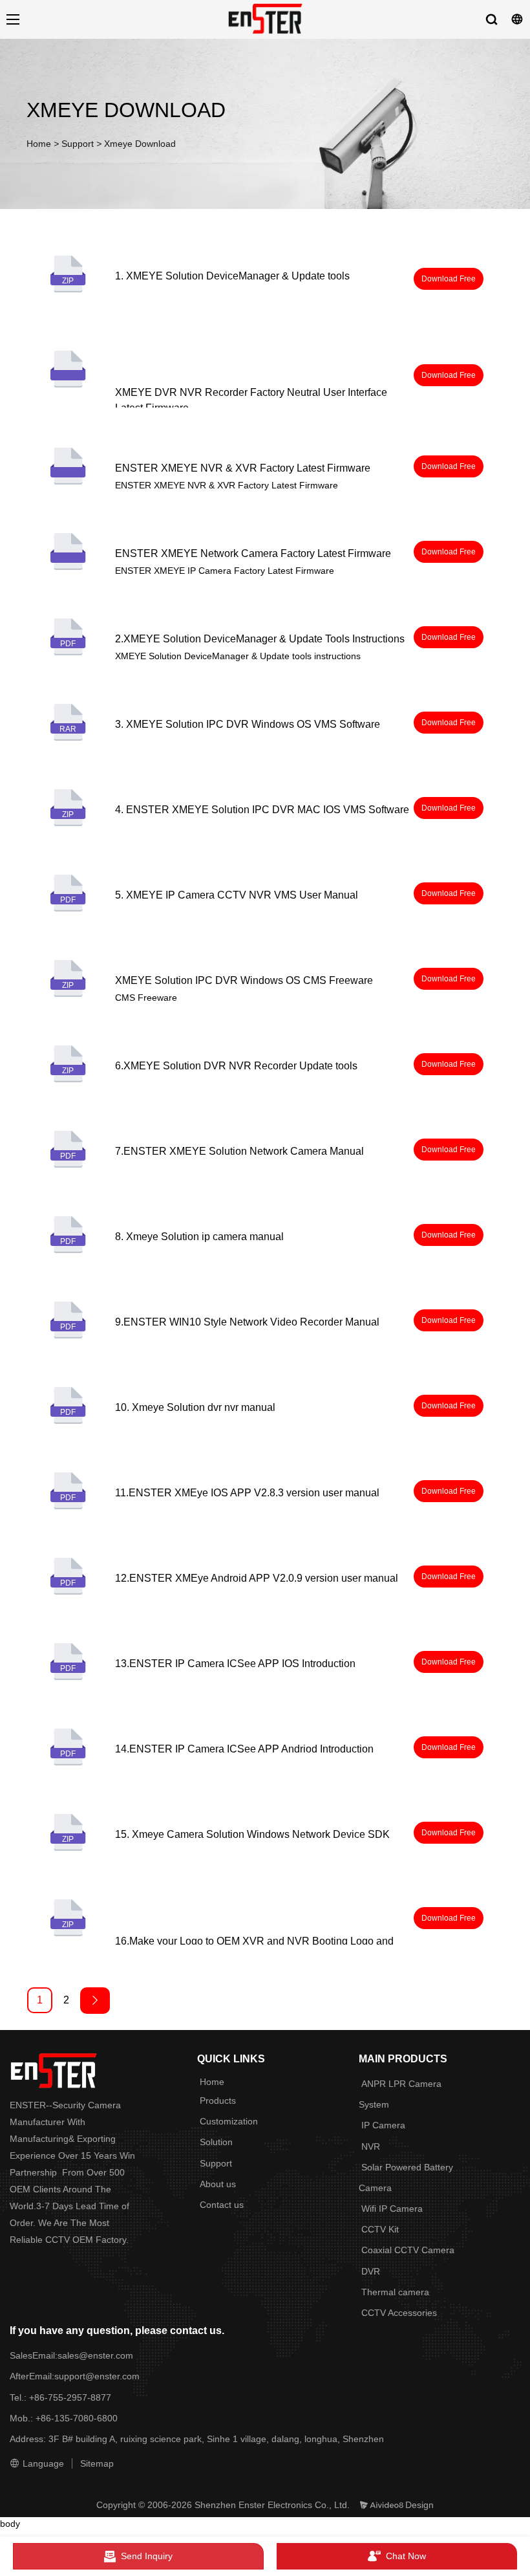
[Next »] (95, 2001)
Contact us (222, 2205)
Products (218, 2101)
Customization (229, 2121)
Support (78, 144)
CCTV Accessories (399, 2313)
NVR (371, 2146)
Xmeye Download (140, 144)
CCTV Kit (380, 2229)
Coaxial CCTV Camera (408, 2250)
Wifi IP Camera (392, 2209)
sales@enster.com (97, 2355)
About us (218, 2184)
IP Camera (383, 2125)
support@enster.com (97, 2376)
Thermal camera (395, 2292)
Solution (216, 2142)
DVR (371, 2271)
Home (39, 144)
